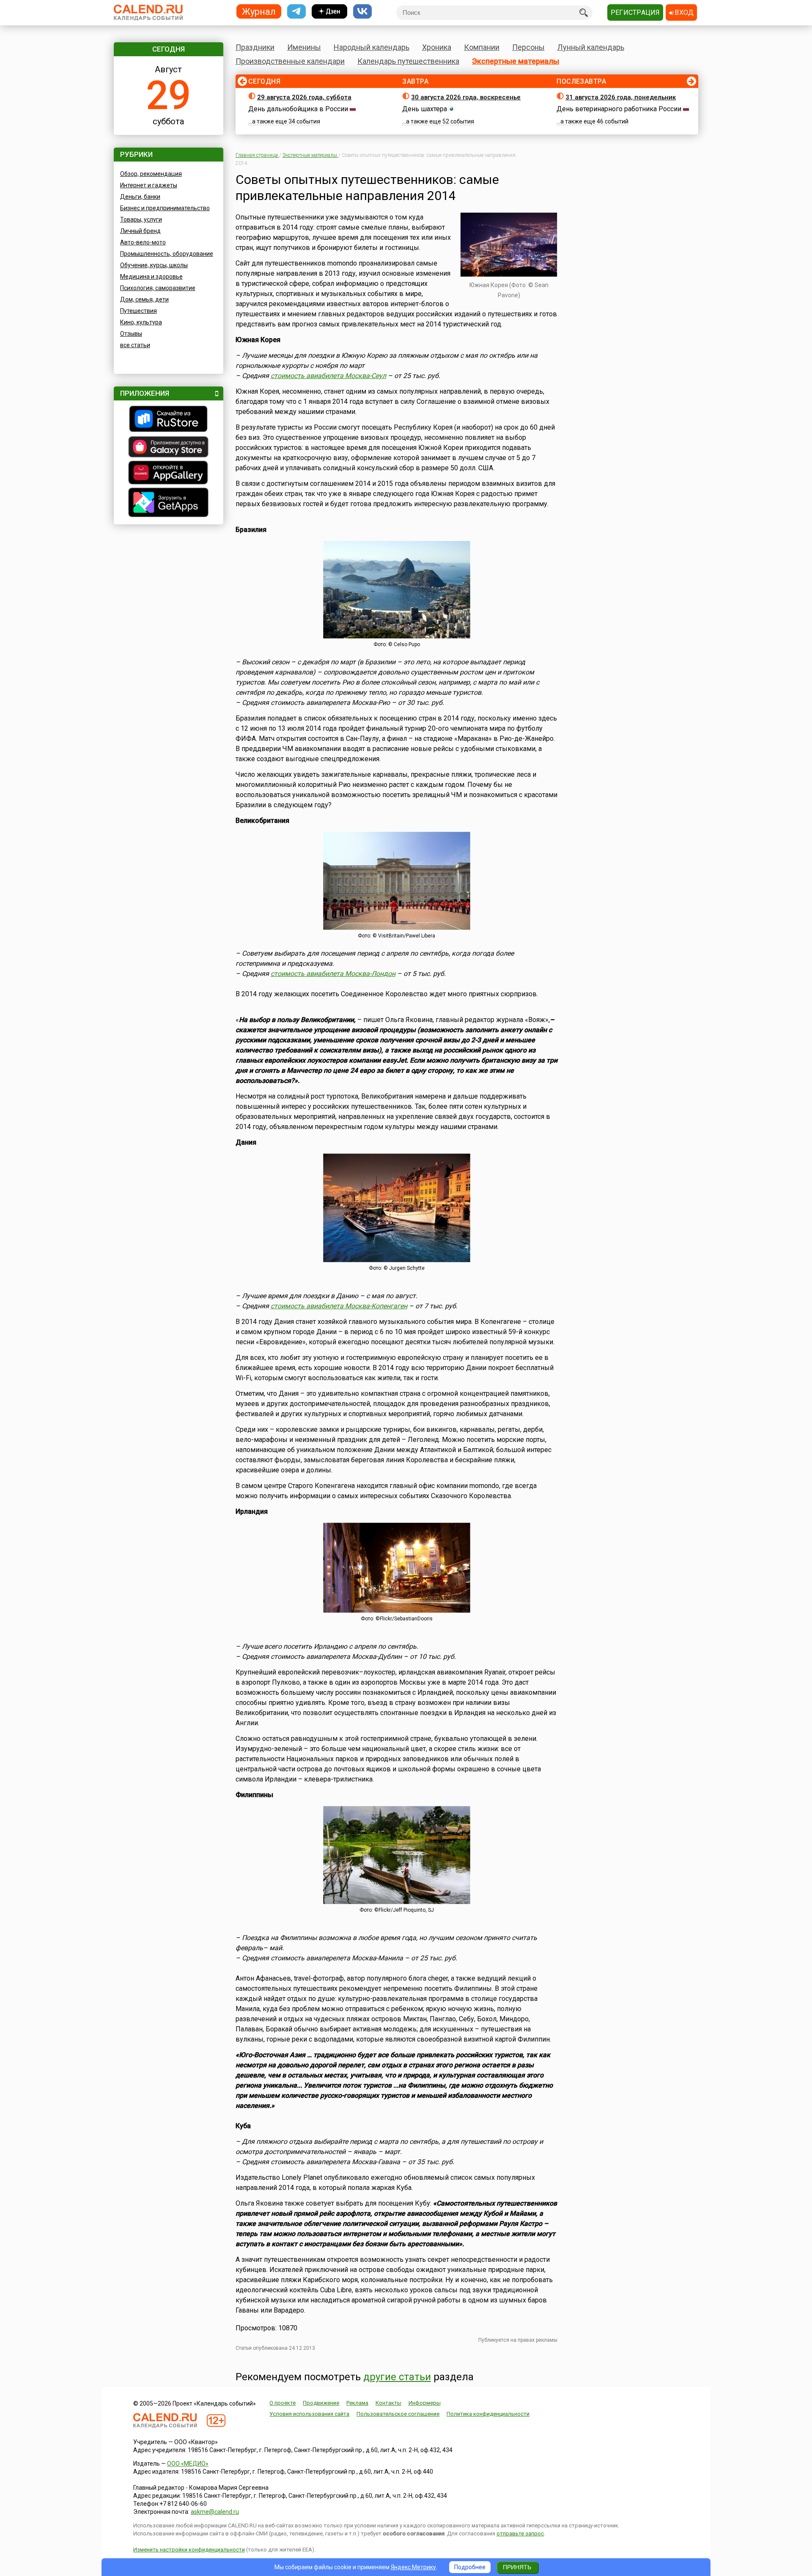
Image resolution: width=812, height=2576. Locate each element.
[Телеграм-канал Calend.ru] (296, 12)
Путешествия (139, 311)
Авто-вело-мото (143, 242)
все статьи (135, 345)
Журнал (259, 11)
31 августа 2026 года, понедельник (621, 97)
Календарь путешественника (408, 61)
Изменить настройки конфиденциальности (189, 2550)
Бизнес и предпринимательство (165, 208)
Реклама (357, 2403)
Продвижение (321, 2403)
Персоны (528, 47)
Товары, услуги (141, 219)
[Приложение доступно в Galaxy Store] (169, 448)
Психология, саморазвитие (158, 288)
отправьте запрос (520, 2534)
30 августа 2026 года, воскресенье (466, 97)
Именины (304, 47)
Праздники (255, 47)
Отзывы (131, 334)
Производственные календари (290, 61)
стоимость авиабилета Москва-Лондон (333, 974)
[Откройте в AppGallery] (169, 474)
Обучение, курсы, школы (154, 265)
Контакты (388, 2403)
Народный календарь (372, 47)
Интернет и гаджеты (149, 185)
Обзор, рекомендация (151, 174)
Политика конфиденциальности (488, 2414)
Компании (482, 47)
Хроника (437, 47)
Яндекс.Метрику (413, 2567)
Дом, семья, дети (144, 299)
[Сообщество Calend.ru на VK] (362, 12)
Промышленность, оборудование (167, 254)
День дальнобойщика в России (298, 109)
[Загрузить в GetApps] (169, 503)
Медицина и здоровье (151, 277)
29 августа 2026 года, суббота (304, 97)
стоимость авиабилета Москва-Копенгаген (339, 1306)
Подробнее (470, 2567)
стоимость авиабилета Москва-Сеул (328, 376)
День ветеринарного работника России (619, 109)
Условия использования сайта (309, 2414)
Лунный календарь (591, 47)
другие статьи (397, 2377)
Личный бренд (140, 231)
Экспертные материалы (516, 61)
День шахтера (425, 109)
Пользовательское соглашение (398, 2414)
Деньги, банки (140, 197)
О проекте (283, 2403)
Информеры (425, 2403)
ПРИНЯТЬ (517, 2567)
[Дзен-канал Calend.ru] (329, 12)
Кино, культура (141, 322)
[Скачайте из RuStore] (169, 420)
